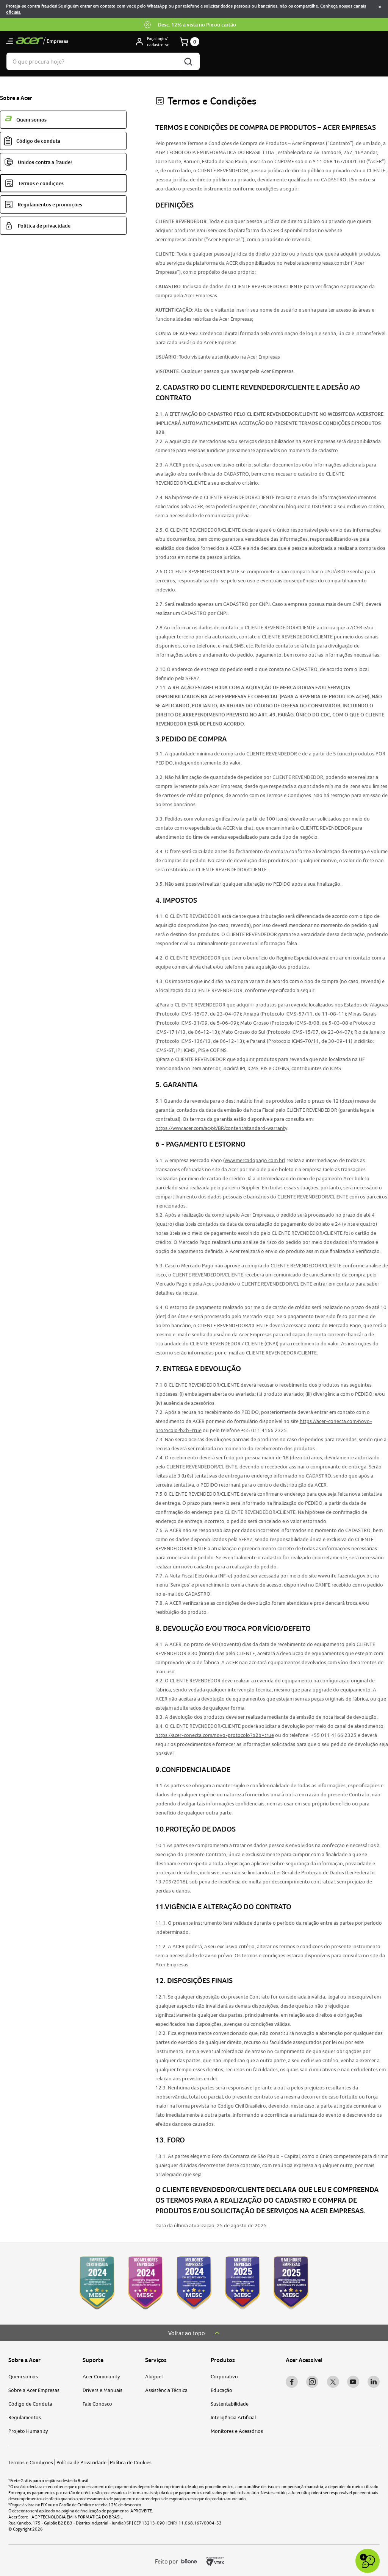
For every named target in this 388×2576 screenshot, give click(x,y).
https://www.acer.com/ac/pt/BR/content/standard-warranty (221, 1128)
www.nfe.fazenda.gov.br (344, 1576)
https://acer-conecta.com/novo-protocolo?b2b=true (215, 1735)
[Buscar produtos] (189, 61)
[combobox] (103, 61)
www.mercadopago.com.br (254, 1160)
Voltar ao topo (187, 2333)
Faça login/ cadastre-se (158, 42)
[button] (9, 42)
